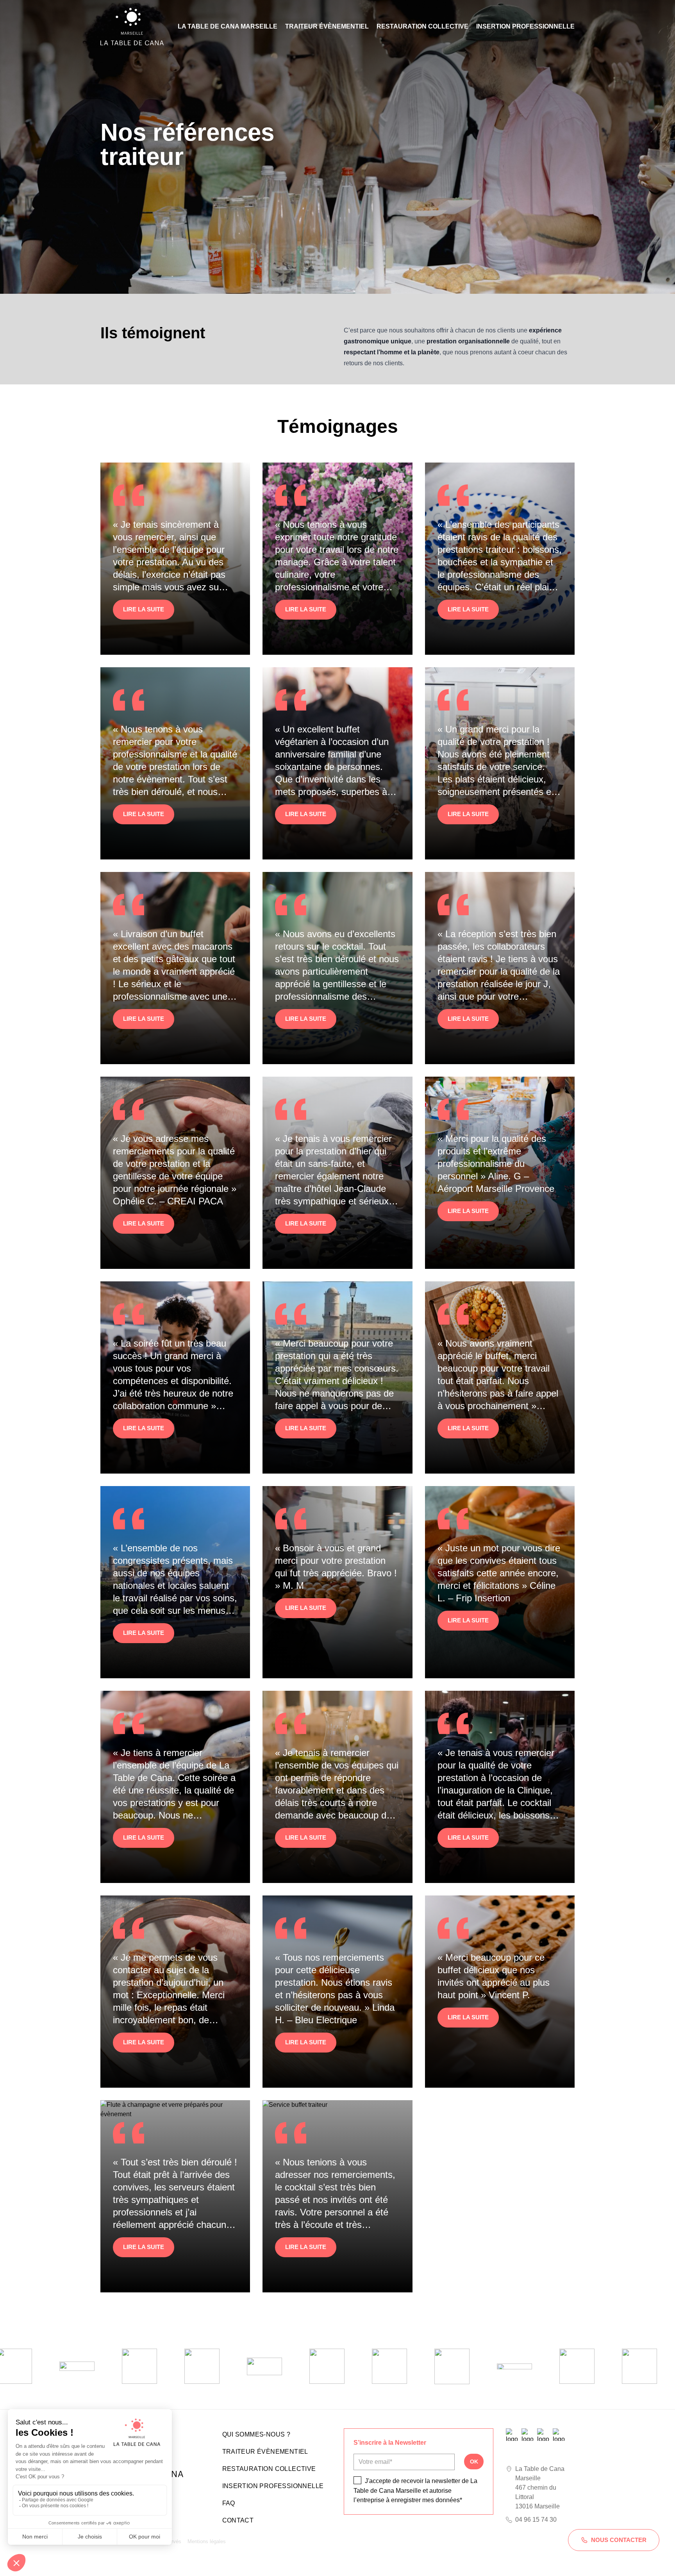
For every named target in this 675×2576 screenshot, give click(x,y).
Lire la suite (144, 609)
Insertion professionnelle (525, 26)
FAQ (229, 2503)
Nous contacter (619, 2540)
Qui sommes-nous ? (256, 2434)
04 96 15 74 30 (536, 2520)
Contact (238, 2520)
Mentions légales (207, 2541)
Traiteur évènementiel (327, 26)
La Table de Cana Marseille (228, 26)
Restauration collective (422, 26)
